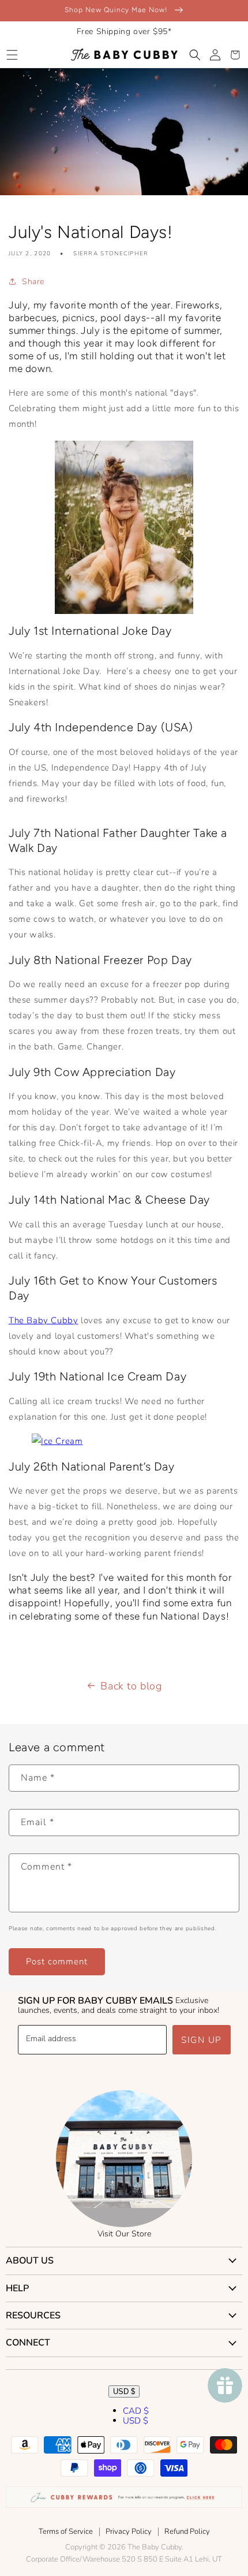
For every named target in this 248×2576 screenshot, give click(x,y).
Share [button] (33, 282)
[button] (12, 55)
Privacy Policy (129, 2532)
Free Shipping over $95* (124, 31)
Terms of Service (66, 2532)
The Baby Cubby (43, 1320)
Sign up (202, 2040)
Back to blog (131, 1686)
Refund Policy (187, 2532)
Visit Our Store (124, 2234)
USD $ (124, 2391)
